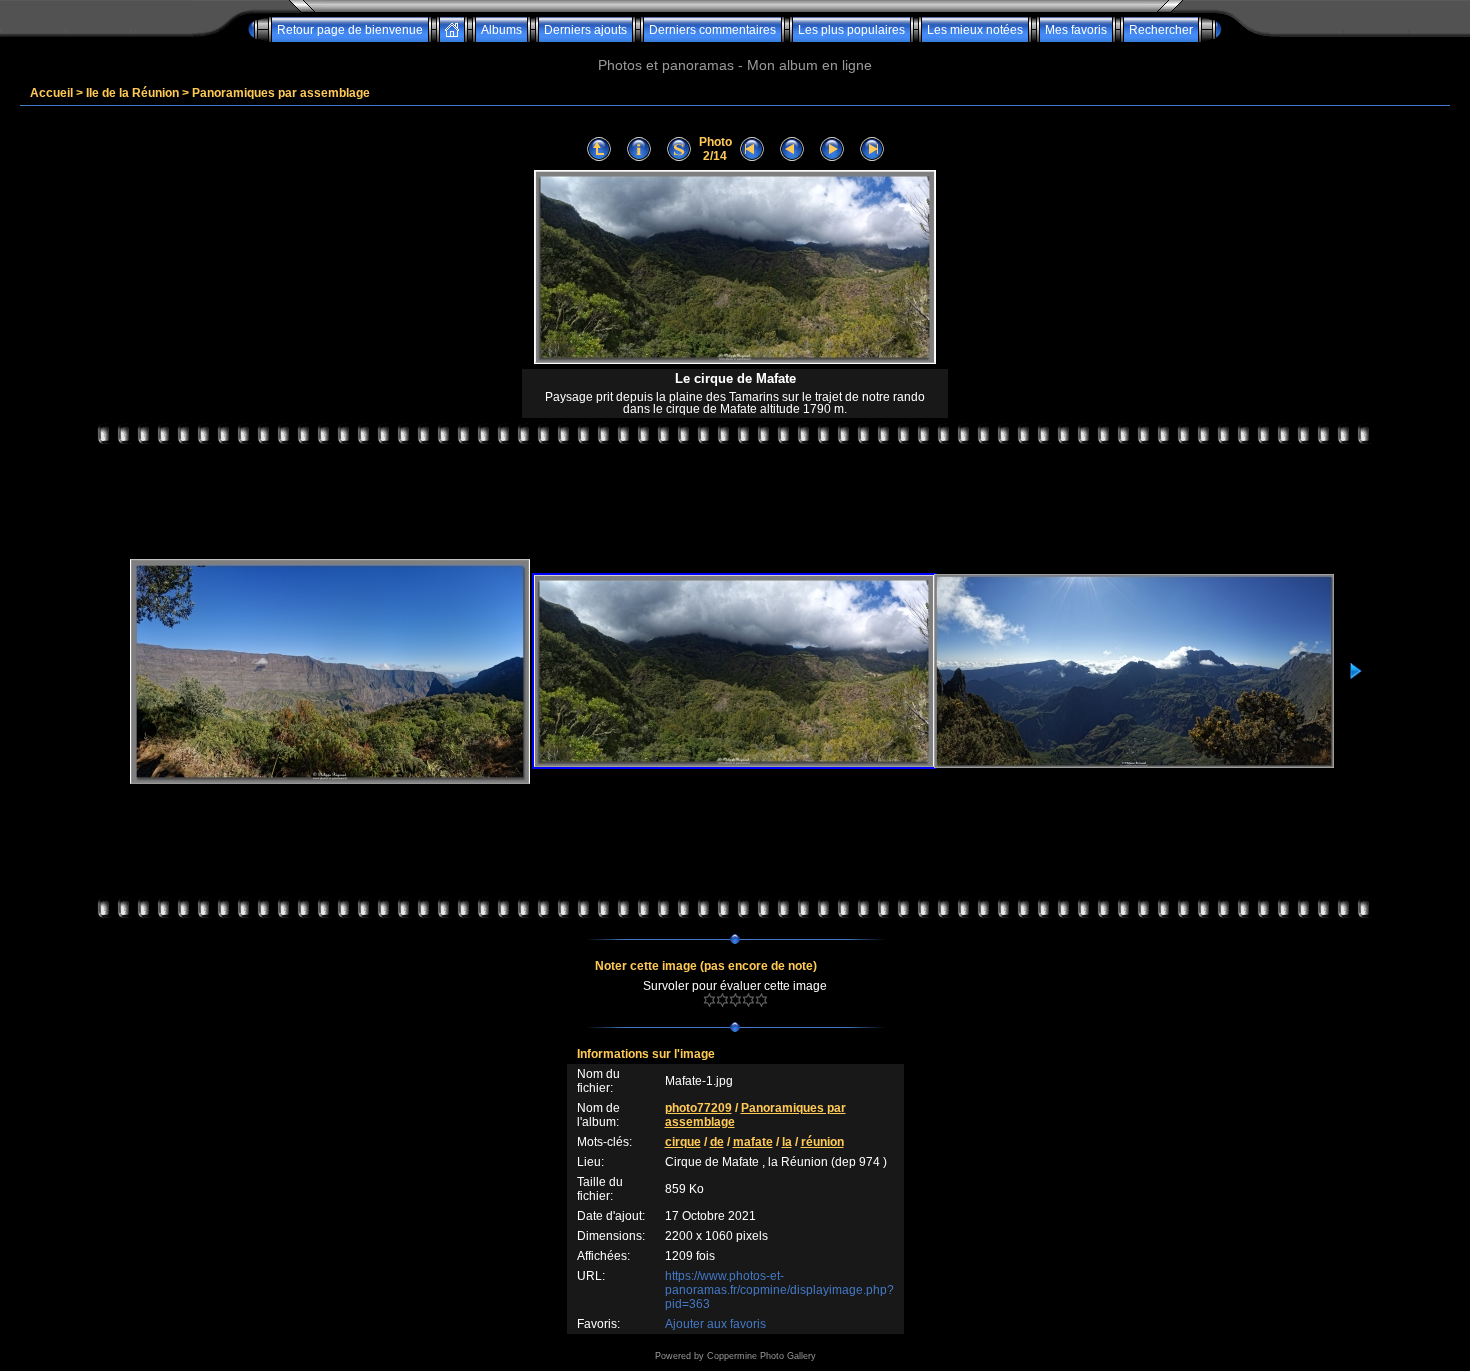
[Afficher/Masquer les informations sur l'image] (639, 149)
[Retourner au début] (752, 149)
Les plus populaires (851, 30)
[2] (722, 1000)
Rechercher (1161, 30)
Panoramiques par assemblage (281, 93)
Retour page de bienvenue (350, 30)
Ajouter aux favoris (715, 1324)
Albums (501, 30)
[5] (761, 1000)
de (717, 1142)
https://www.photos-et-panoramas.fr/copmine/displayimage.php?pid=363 (779, 1290)
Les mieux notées (975, 30)
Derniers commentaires (712, 30)
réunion (822, 1142)
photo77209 (698, 1108)
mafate (753, 1142)
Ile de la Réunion (132, 93)
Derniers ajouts (585, 30)
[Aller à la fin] (872, 149)
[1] (709, 1000)
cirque (683, 1142)
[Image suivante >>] (832, 149)
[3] (735, 1000)
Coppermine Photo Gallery (761, 1356)
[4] (748, 1000)
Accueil (51, 93)
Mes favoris (1076, 30)
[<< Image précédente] (792, 149)
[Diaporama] (679, 149)
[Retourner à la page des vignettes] (599, 149)
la (787, 1142)
